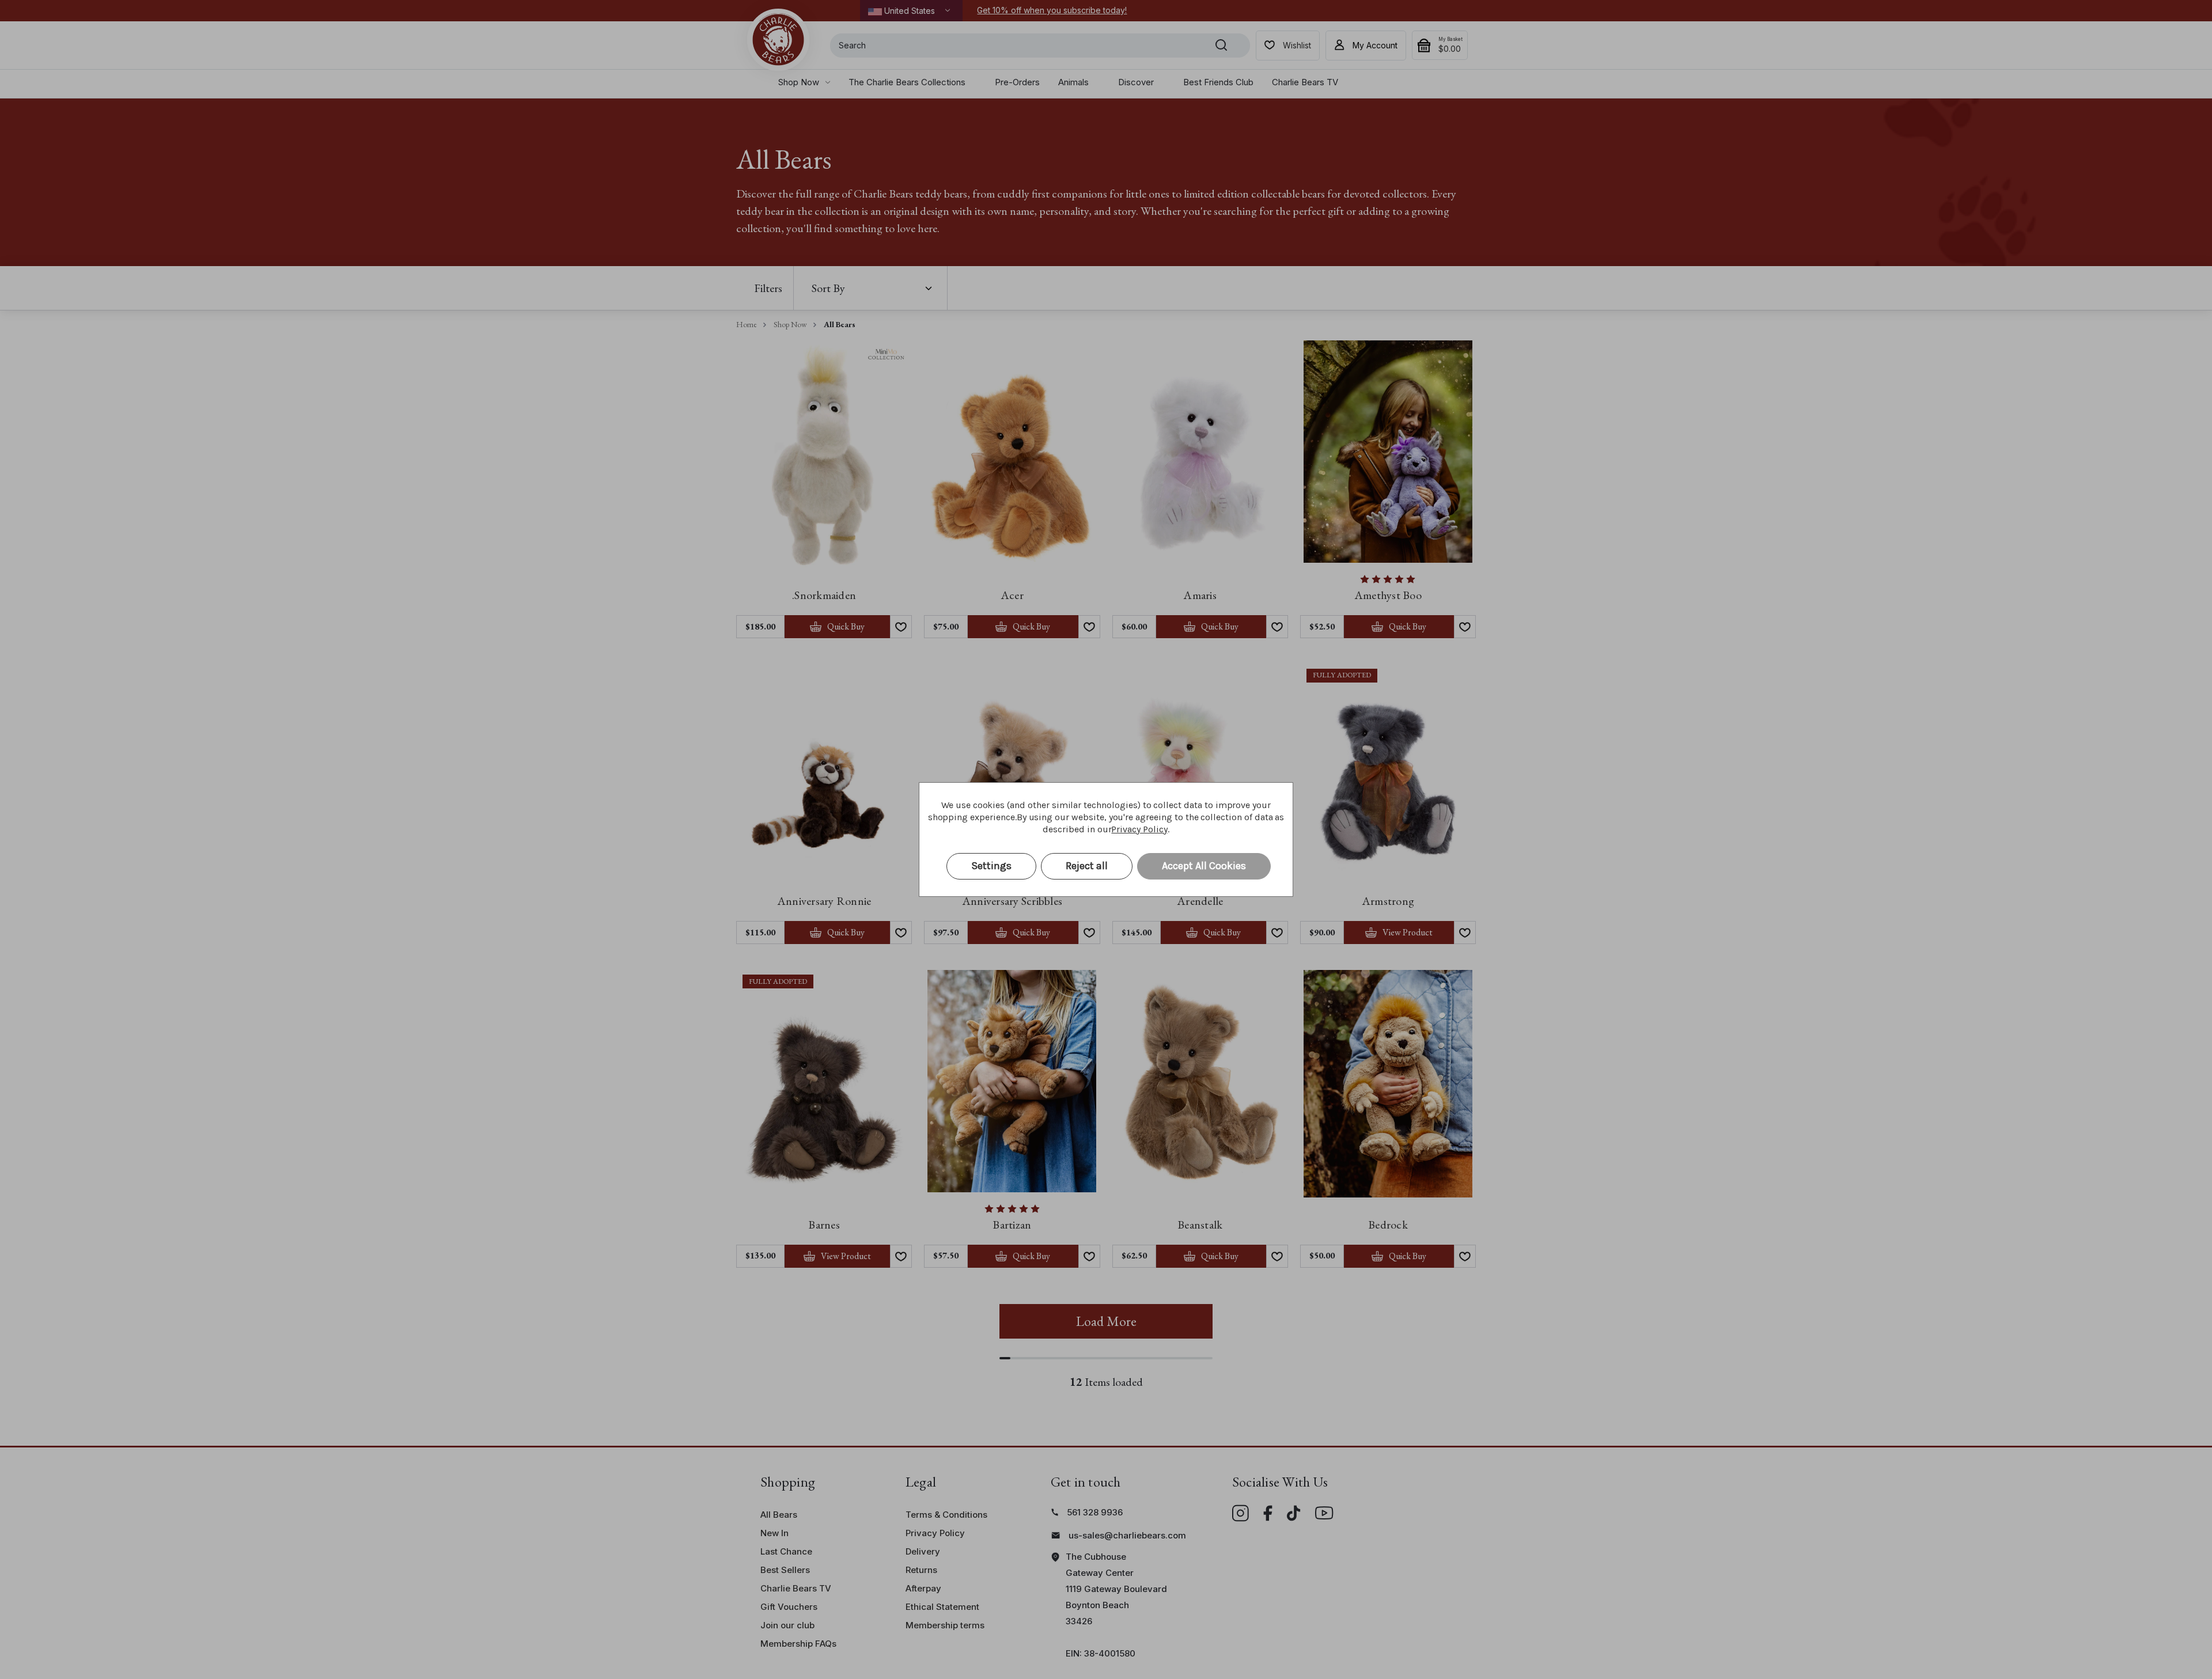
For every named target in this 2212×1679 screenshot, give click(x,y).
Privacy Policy (1139, 829)
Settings (991, 866)
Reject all (1087, 866)
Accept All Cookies (1204, 866)
